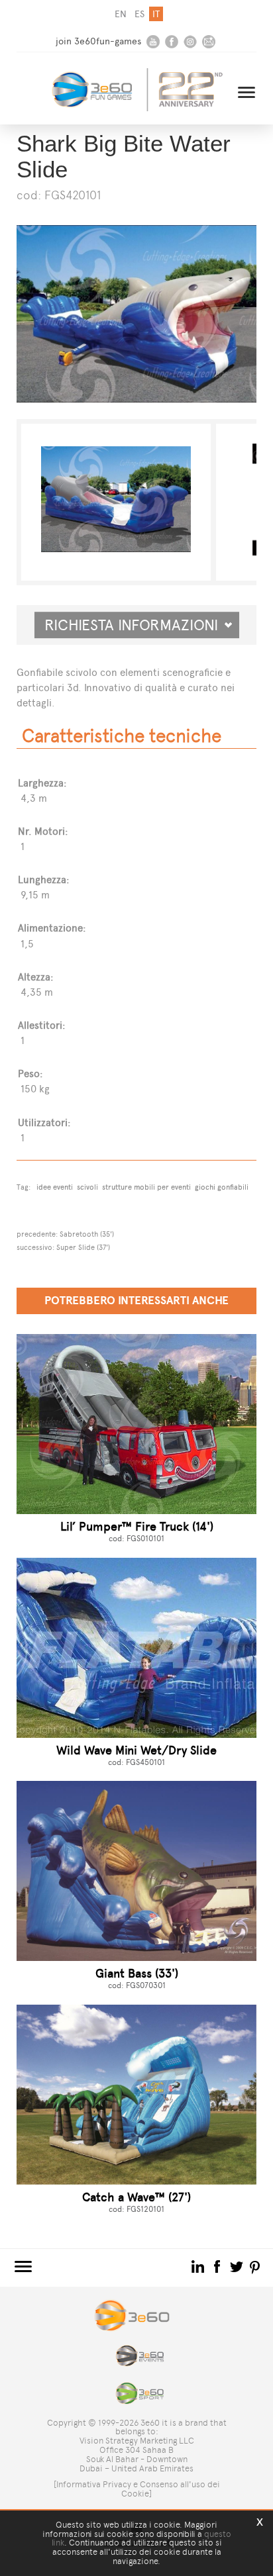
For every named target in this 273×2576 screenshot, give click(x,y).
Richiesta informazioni (137, 625)
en (121, 14)
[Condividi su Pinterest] (255, 2266)
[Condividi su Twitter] (238, 2266)
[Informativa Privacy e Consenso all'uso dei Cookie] (137, 2489)
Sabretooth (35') (87, 1234)
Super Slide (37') (83, 1247)
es (139, 14)
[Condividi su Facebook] (218, 2266)
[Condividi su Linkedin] (199, 2266)
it (156, 14)
